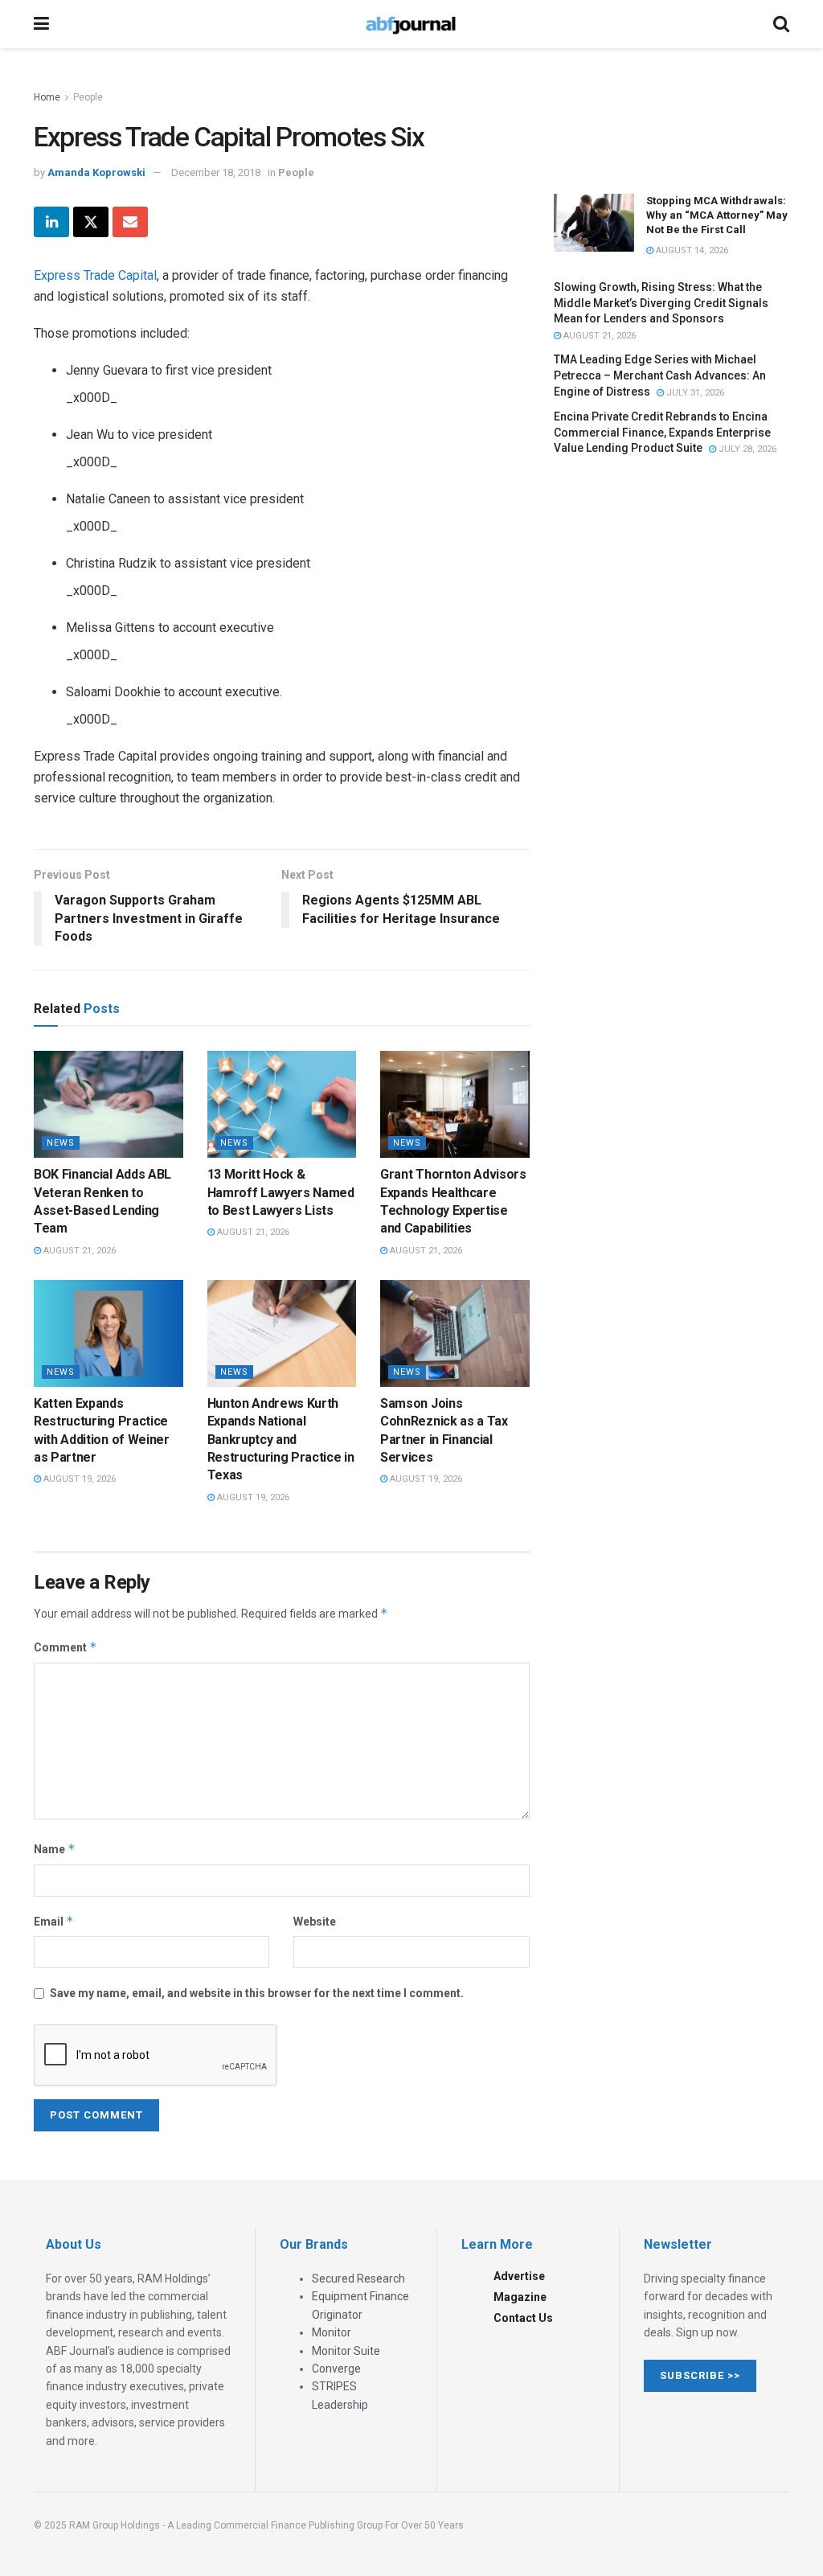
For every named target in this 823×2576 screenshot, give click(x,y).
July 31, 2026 (694, 393)
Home (47, 97)
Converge (336, 2369)
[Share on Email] (130, 222)
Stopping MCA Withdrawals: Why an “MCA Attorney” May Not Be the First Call (717, 215)
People (88, 97)
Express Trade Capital (95, 275)
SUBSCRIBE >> (700, 2375)
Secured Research (358, 2279)
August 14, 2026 (691, 250)
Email (54, 1921)
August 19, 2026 (78, 1479)
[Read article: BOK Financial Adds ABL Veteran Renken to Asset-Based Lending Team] (109, 1104)
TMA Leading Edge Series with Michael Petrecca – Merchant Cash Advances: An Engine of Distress (660, 375)
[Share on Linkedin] (51, 222)
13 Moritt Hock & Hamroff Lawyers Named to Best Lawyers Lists (281, 1192)
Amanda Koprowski (96, 172)
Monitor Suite (346, 2351)
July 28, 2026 (746, 449)
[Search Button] (781, 24)
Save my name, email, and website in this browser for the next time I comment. (257, 1993)
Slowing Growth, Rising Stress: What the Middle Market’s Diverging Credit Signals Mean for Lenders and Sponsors (661, 303)
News (61, 1143)
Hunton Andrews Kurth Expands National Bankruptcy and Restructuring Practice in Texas (281, 1440)
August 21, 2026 (78, 1251)
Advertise (519, 2276)
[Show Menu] (41, 24)
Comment (66, 1647)
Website (315, 1922)
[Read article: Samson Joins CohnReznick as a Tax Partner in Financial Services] (455, 1333)
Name (55, 1849)
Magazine (520, 2297)
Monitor (332, 2332)
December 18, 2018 (216, 172)
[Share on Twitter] (91, 222)
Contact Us (523, 2318)
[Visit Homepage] (411, 24)
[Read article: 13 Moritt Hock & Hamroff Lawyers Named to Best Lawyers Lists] (282, 1104)
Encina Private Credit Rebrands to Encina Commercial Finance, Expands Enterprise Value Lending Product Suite (662, 432)
